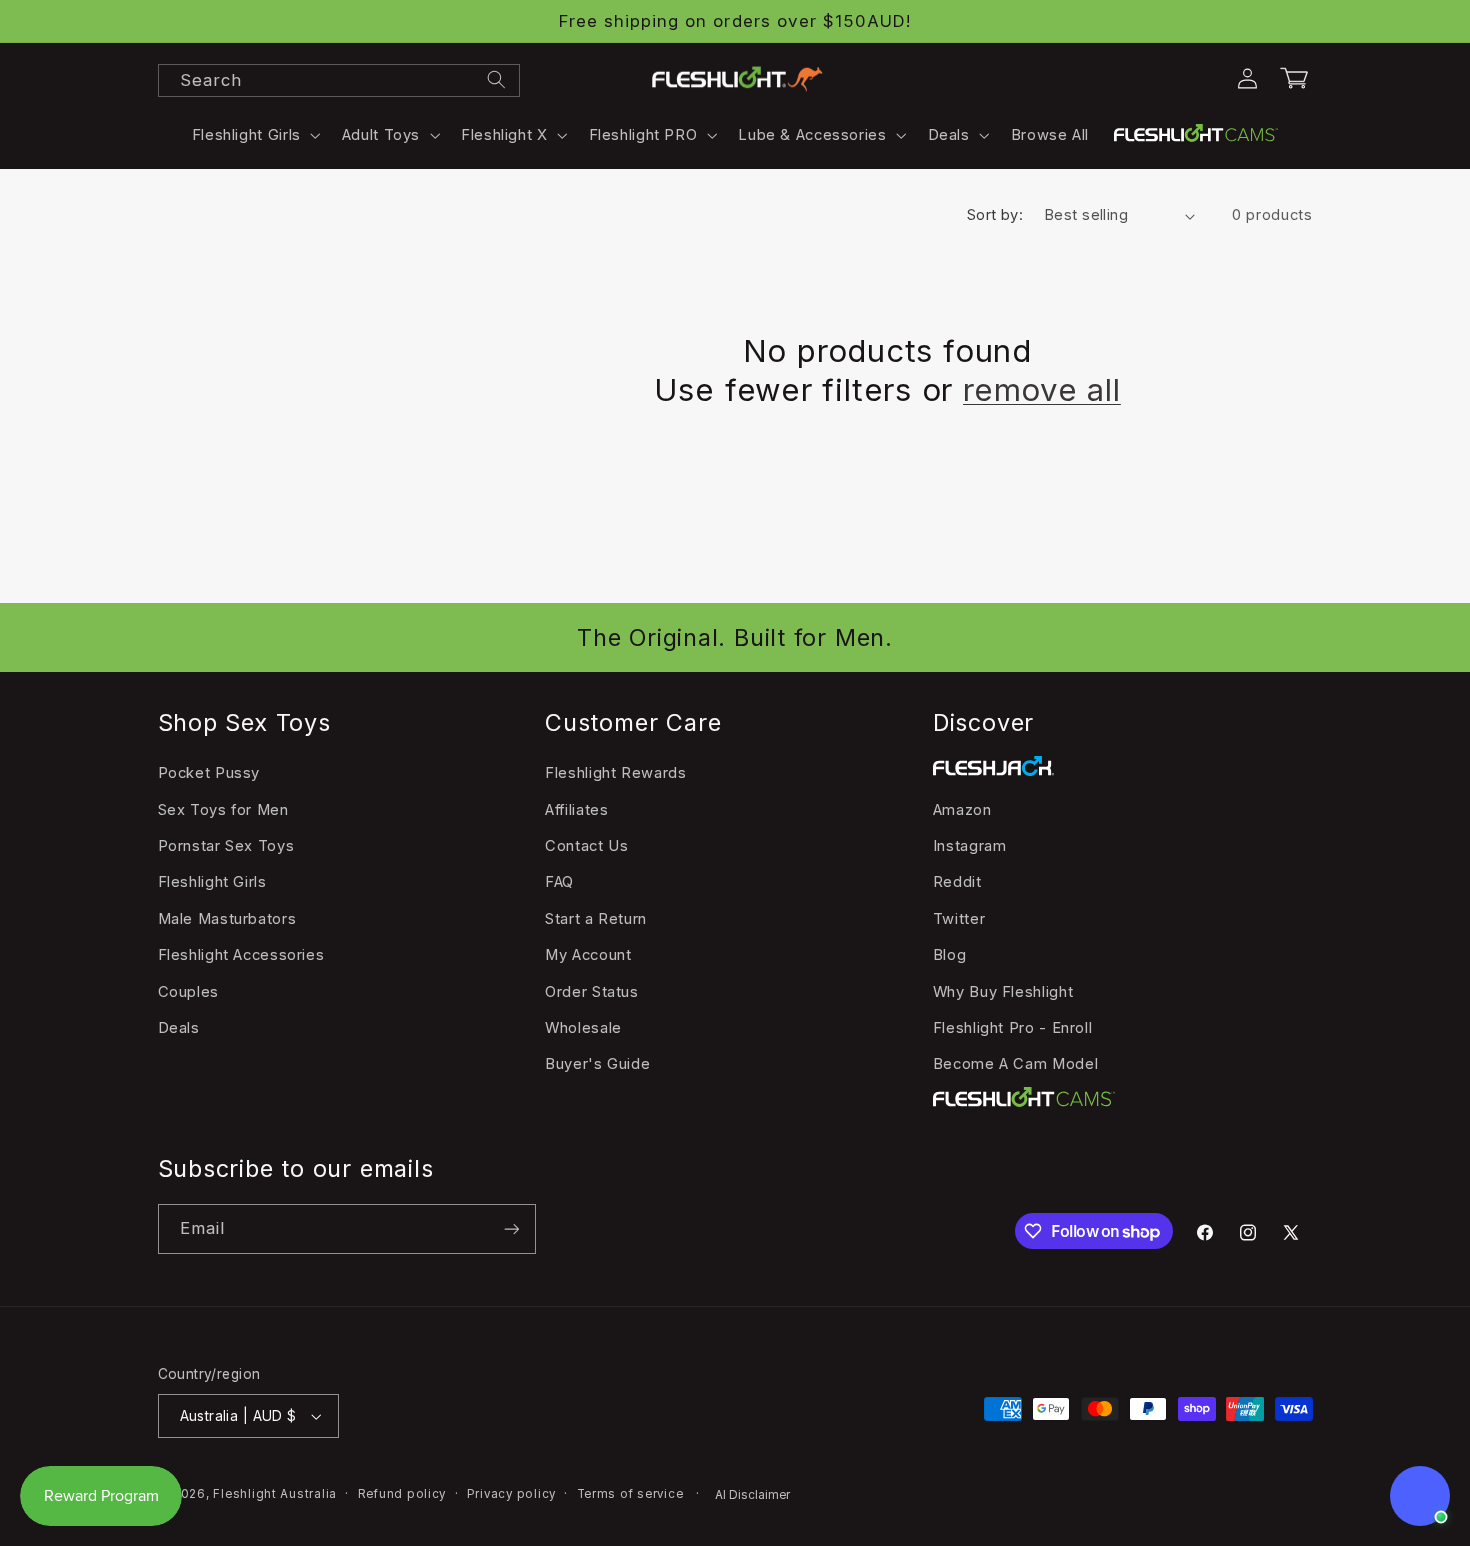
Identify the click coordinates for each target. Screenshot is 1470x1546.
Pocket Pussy (209, 773)
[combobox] (339, 81)
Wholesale (583, 1028)
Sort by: (995, 215)
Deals (179, 1028)
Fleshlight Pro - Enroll (1013, 1028)
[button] (254, 135)
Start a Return (596, 919)
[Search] (496, 80)
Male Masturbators (227, 919)
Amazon (962, 810)
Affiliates (576, 810)
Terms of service (630, 1494)
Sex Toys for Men (223, 810)
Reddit (957, 882)
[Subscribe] (511, 1228)
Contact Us (586, 846)
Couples (188, 992)
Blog (950, 955)
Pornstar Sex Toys (226, 846)
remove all (1042, 390)
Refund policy (402, 1494)
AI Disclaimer (752, 1495)
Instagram (970, 846)
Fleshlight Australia (275, 1494)
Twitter (959, 919)
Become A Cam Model (1015, 1064)
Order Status (592, 992)
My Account (588, 955)
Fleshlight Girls (212, 882)
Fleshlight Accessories (241, 955)
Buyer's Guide (597, 1064)
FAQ (559, 882)
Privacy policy (511, 1494)
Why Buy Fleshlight (1003, 992)
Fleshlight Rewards (615, 773)
